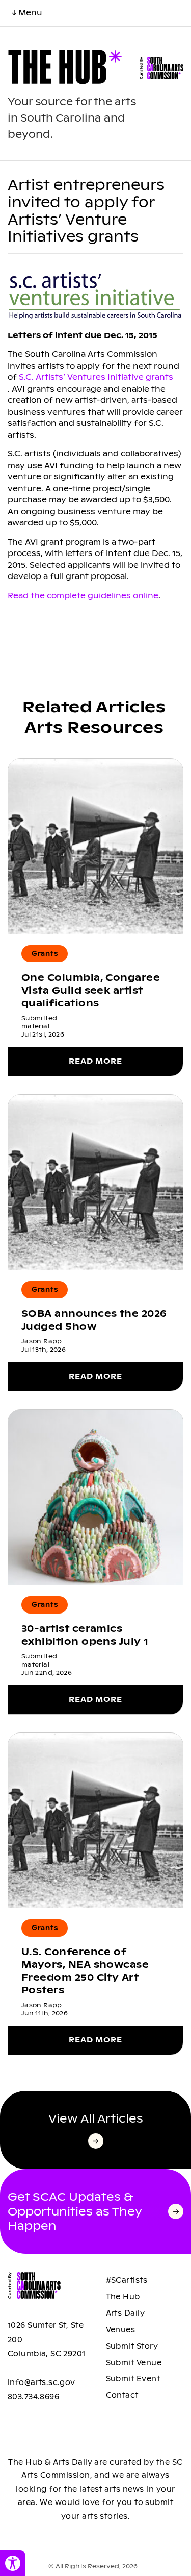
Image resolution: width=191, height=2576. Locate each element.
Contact (122, 2395)
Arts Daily (126, 2313)
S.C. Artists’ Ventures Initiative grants (96, 377)
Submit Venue (134, 2363)
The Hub (123, 2297)
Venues (121, 2330)
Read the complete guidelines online (83, 596)
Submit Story (132, 2346)
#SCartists (127, 2280)
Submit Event (133, 2379)
